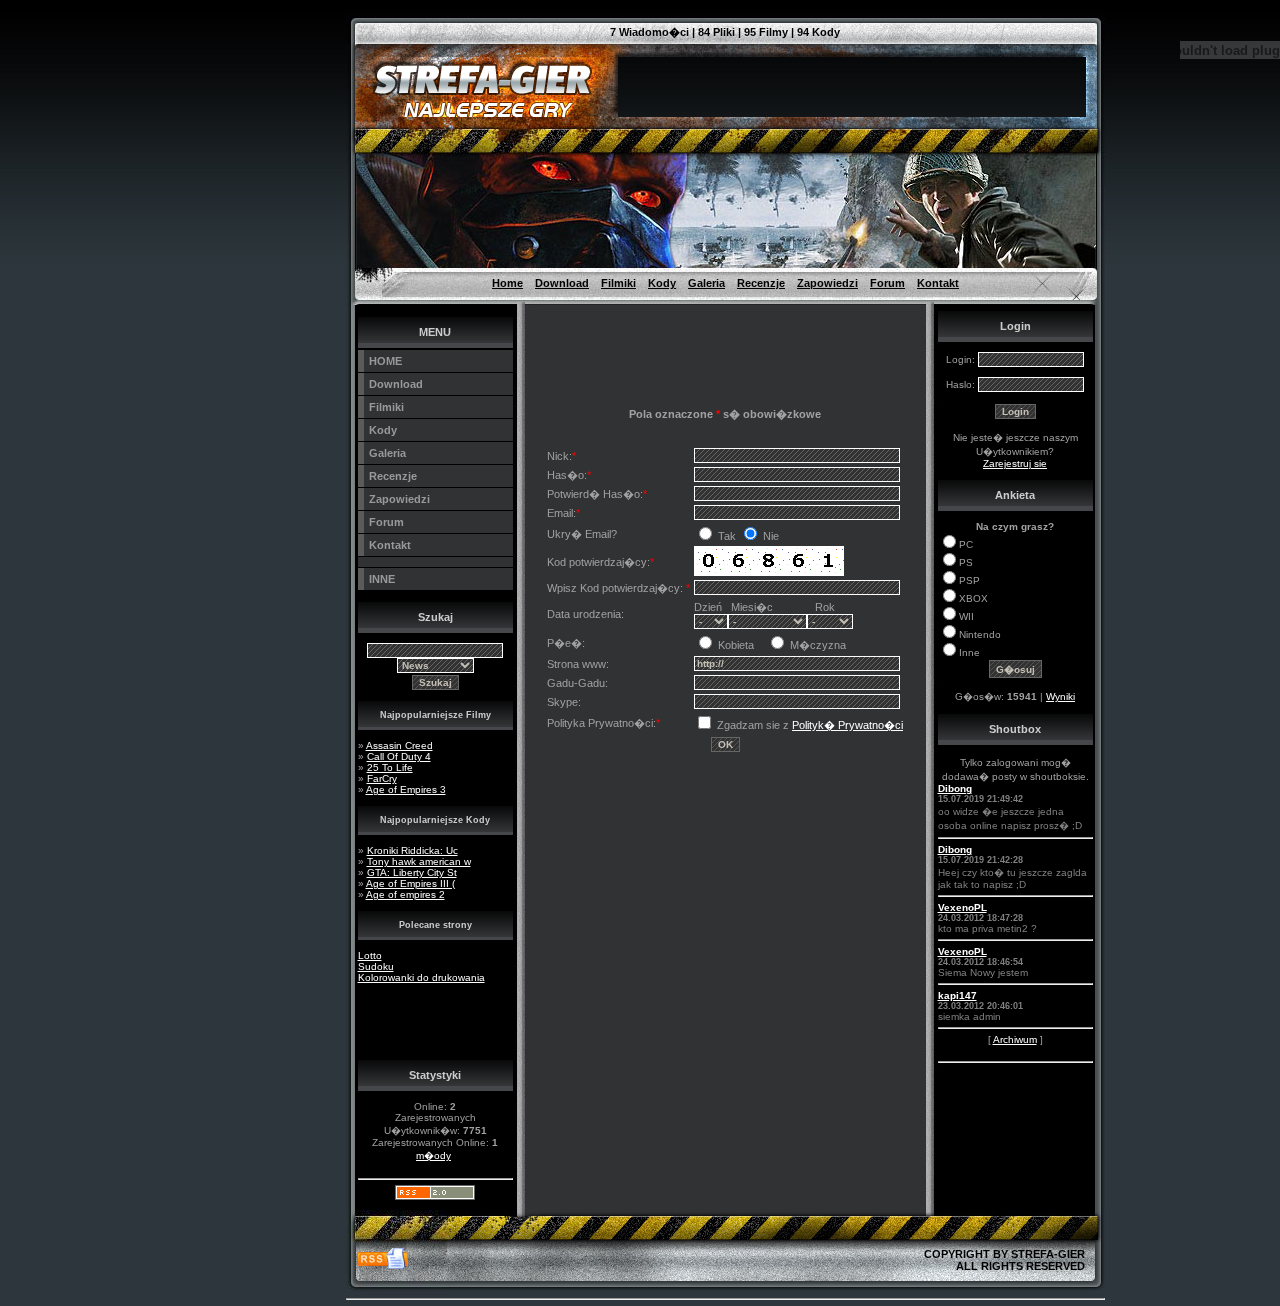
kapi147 (957, 995)
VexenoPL (962, 907)
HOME (385, 361)
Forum (887, 283)
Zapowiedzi (827, 283)
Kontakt (938, 283)
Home (507, 283)
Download (562, 283)
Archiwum (1015, 1039)
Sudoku (376, 966)
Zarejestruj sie (1015, 463)
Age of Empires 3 (406, 789)
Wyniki (1060, 696)
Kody (662, 283)
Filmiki (618, 283)
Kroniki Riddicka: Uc (412, 850)
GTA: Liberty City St (412, 872)
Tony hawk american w (419, 861)
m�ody (433, 1155)
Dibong (955, 788)
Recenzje (761, 283)
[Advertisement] (256, 45)
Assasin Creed (399, 745)
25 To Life (390, 767)
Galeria (706, 283)
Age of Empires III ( (410, 883)
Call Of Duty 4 (399, 756)
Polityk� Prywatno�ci (847, 725)
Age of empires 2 (405, 894)
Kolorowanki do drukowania (421, 977)
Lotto (370, 955)
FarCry (382, 778)
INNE (382, 579)
